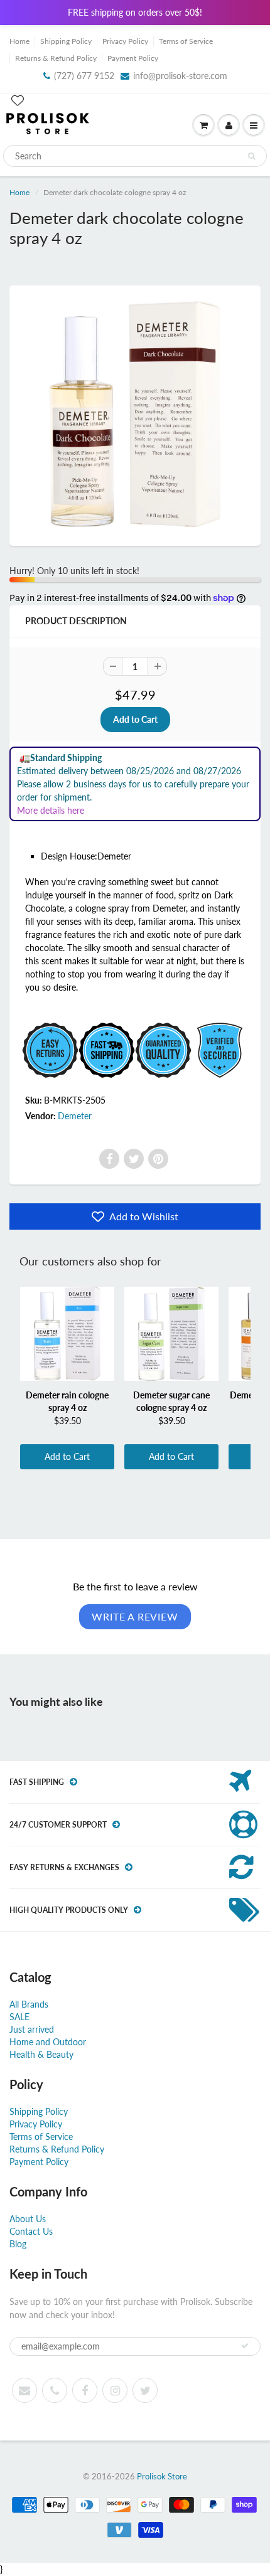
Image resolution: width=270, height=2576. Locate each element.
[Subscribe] (245, 2346)
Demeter (75, 1116)
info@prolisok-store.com (180, 76)
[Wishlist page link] (18, 100)
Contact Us (31, 2231)
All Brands (29, 2004)
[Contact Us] (55, 2390)
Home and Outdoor (48, 2042)
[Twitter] (134, 1159)
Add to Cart (67, 1456)
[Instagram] (115, 2390)
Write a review (135, 1616)
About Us (28, 2219)
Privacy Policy (125, 41)
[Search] (251, 156)
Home (19, 41)
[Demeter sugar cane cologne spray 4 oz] (171, 1334)
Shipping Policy (66, 41)
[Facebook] (109, 1159)
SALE (19, 2017)
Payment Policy (133, 58)
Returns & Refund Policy (56, 58)
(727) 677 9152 (84, 76)
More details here (51, 810)
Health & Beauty (41, 2054)
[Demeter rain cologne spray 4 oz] (67, 1334)
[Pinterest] (158, 1159)
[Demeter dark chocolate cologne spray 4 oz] (135, 414)
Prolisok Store (162, 2476)
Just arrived (32, 2029)
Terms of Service (186, 41)
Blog (18, 2244)
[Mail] (24, 2390)
